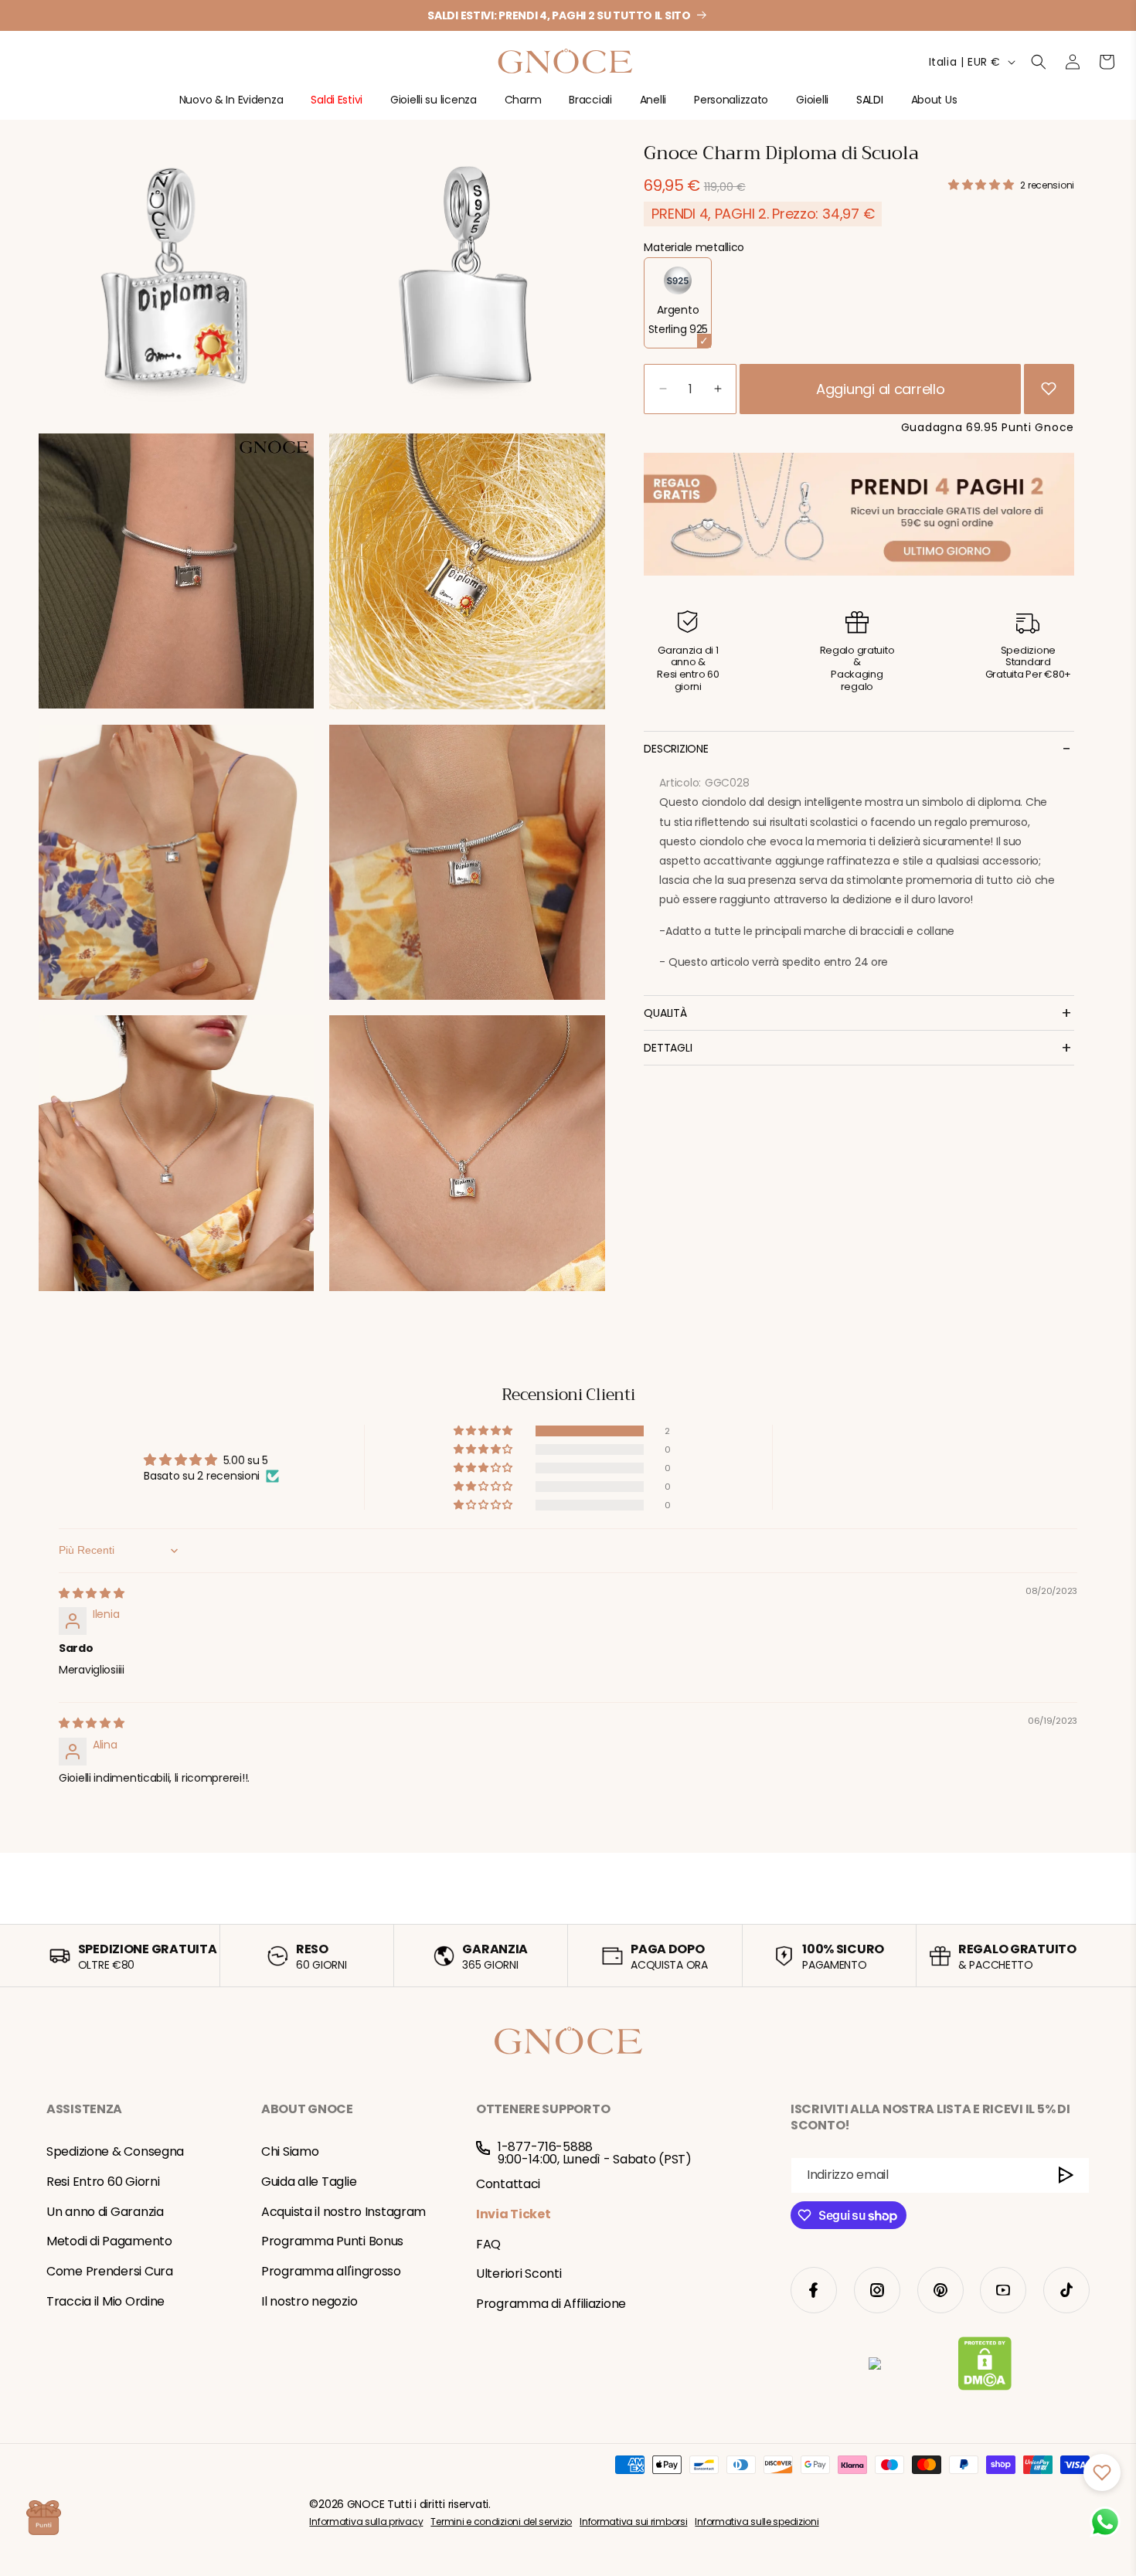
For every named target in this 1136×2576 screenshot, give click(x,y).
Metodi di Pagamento (109, 2241)
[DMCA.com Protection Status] (985, 2367)
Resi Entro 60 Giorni (103, 2182)
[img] (92, 1593)
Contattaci (508, 2184)
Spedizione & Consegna (115, 2151)
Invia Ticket (514, 2214)
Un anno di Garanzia (105, 2212)
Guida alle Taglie (309, 2182)
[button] (231, 106)
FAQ (488, 2244)
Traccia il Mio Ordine (105, 2301)
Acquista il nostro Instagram (344, 2212)
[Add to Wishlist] (1049, 389)
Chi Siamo (290, 2151)
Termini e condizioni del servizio (501, 2522)
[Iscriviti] (1066, 2175)
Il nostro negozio (309, 2301)
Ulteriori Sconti (519, 2274)
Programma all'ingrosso (331, 2271)
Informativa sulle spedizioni (757, 2522)
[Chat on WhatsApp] (1105, 2522)
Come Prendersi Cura (110, 2271)
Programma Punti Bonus (332, 2241)
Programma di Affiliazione (551, 2304)
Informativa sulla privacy (366, 2522)
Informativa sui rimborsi (633, 2522)
